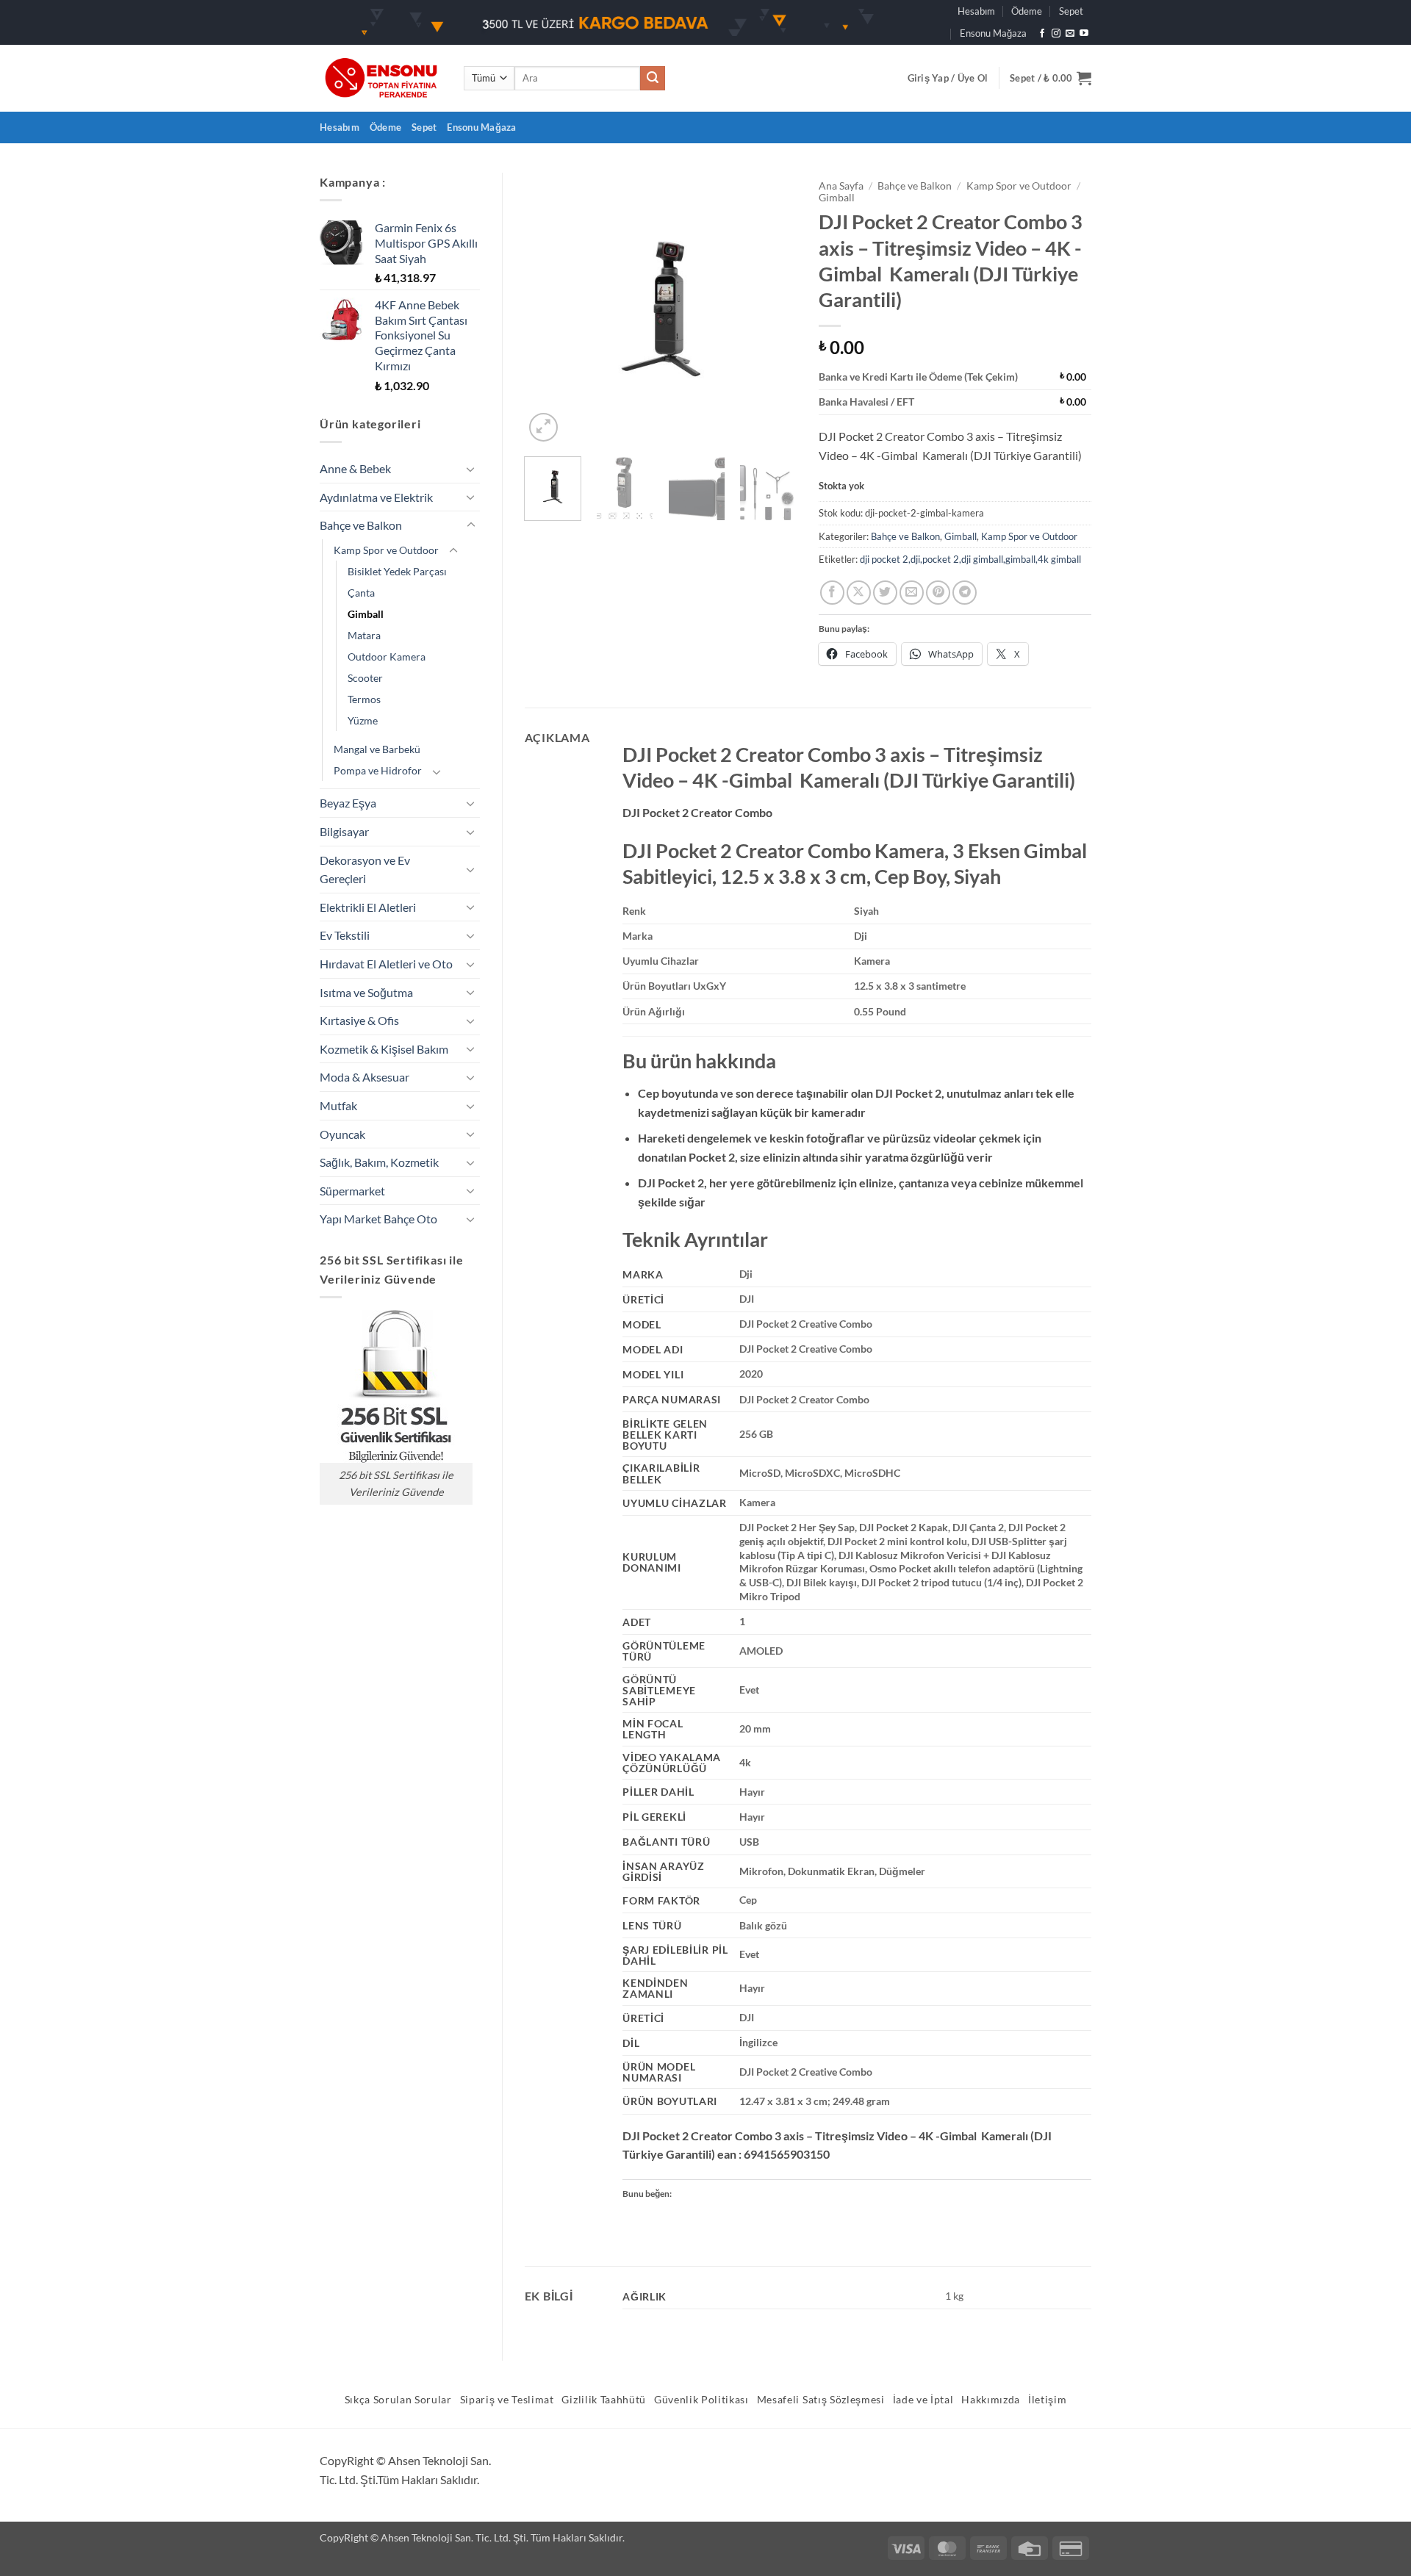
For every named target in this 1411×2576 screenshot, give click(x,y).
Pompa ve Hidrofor (378, 770)
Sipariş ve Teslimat (507, 2400)
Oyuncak (342, 1134)
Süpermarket (352, 1191)
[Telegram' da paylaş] (965, 593)
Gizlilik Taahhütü (604, 2400)
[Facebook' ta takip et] (1042, 34)
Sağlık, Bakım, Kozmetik (379, 1162)
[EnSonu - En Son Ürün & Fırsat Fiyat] (381, 78)
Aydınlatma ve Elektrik (376, 497)
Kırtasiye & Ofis (359, 1020)
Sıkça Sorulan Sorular (398, 2400)
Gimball (366, 614)
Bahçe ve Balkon (361, 525)
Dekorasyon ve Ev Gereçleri (365, 870)
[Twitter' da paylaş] (885, 593)
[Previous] (548, 309)
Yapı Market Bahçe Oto (378, 1219)
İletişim (1047, 2400)
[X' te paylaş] (859, 593)
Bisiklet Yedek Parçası (397, 571)
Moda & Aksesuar (365, 1077)
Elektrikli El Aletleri (368, 907)
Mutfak (338, 1105)
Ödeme (1027, 11)
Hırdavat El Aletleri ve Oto (386, 964)
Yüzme (363, 720)
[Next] (773, 309)
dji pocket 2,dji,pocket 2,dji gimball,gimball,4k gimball (970, 559)
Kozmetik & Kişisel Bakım (384, 1049)
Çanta (361, 593)
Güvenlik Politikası (701, 2400)
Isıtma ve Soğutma (366, 992)
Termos (364, 699)
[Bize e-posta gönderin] (1070, 34)
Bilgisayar (344, 831)
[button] (948, 78)
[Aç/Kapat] (471, 469)
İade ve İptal (923, 2400)
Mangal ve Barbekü (377, 749)
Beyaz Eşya (348, 803)
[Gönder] (653, 79)
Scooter (365, 678)
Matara (364, 635)
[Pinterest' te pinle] (938, 593)
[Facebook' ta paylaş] (832, 593)
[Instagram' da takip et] (1056, 34)
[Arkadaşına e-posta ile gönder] (912, 593)
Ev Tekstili (345, 935)
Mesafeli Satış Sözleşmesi (821, 2400)
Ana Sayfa (841, 186)
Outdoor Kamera (387, 656)
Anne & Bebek (355, 468)
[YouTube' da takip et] (1084, 34)
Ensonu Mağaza (993, 33)
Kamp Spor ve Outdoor (386, 550)
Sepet (1071, 11)
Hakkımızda (991, 2400)
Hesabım (976, 11)
